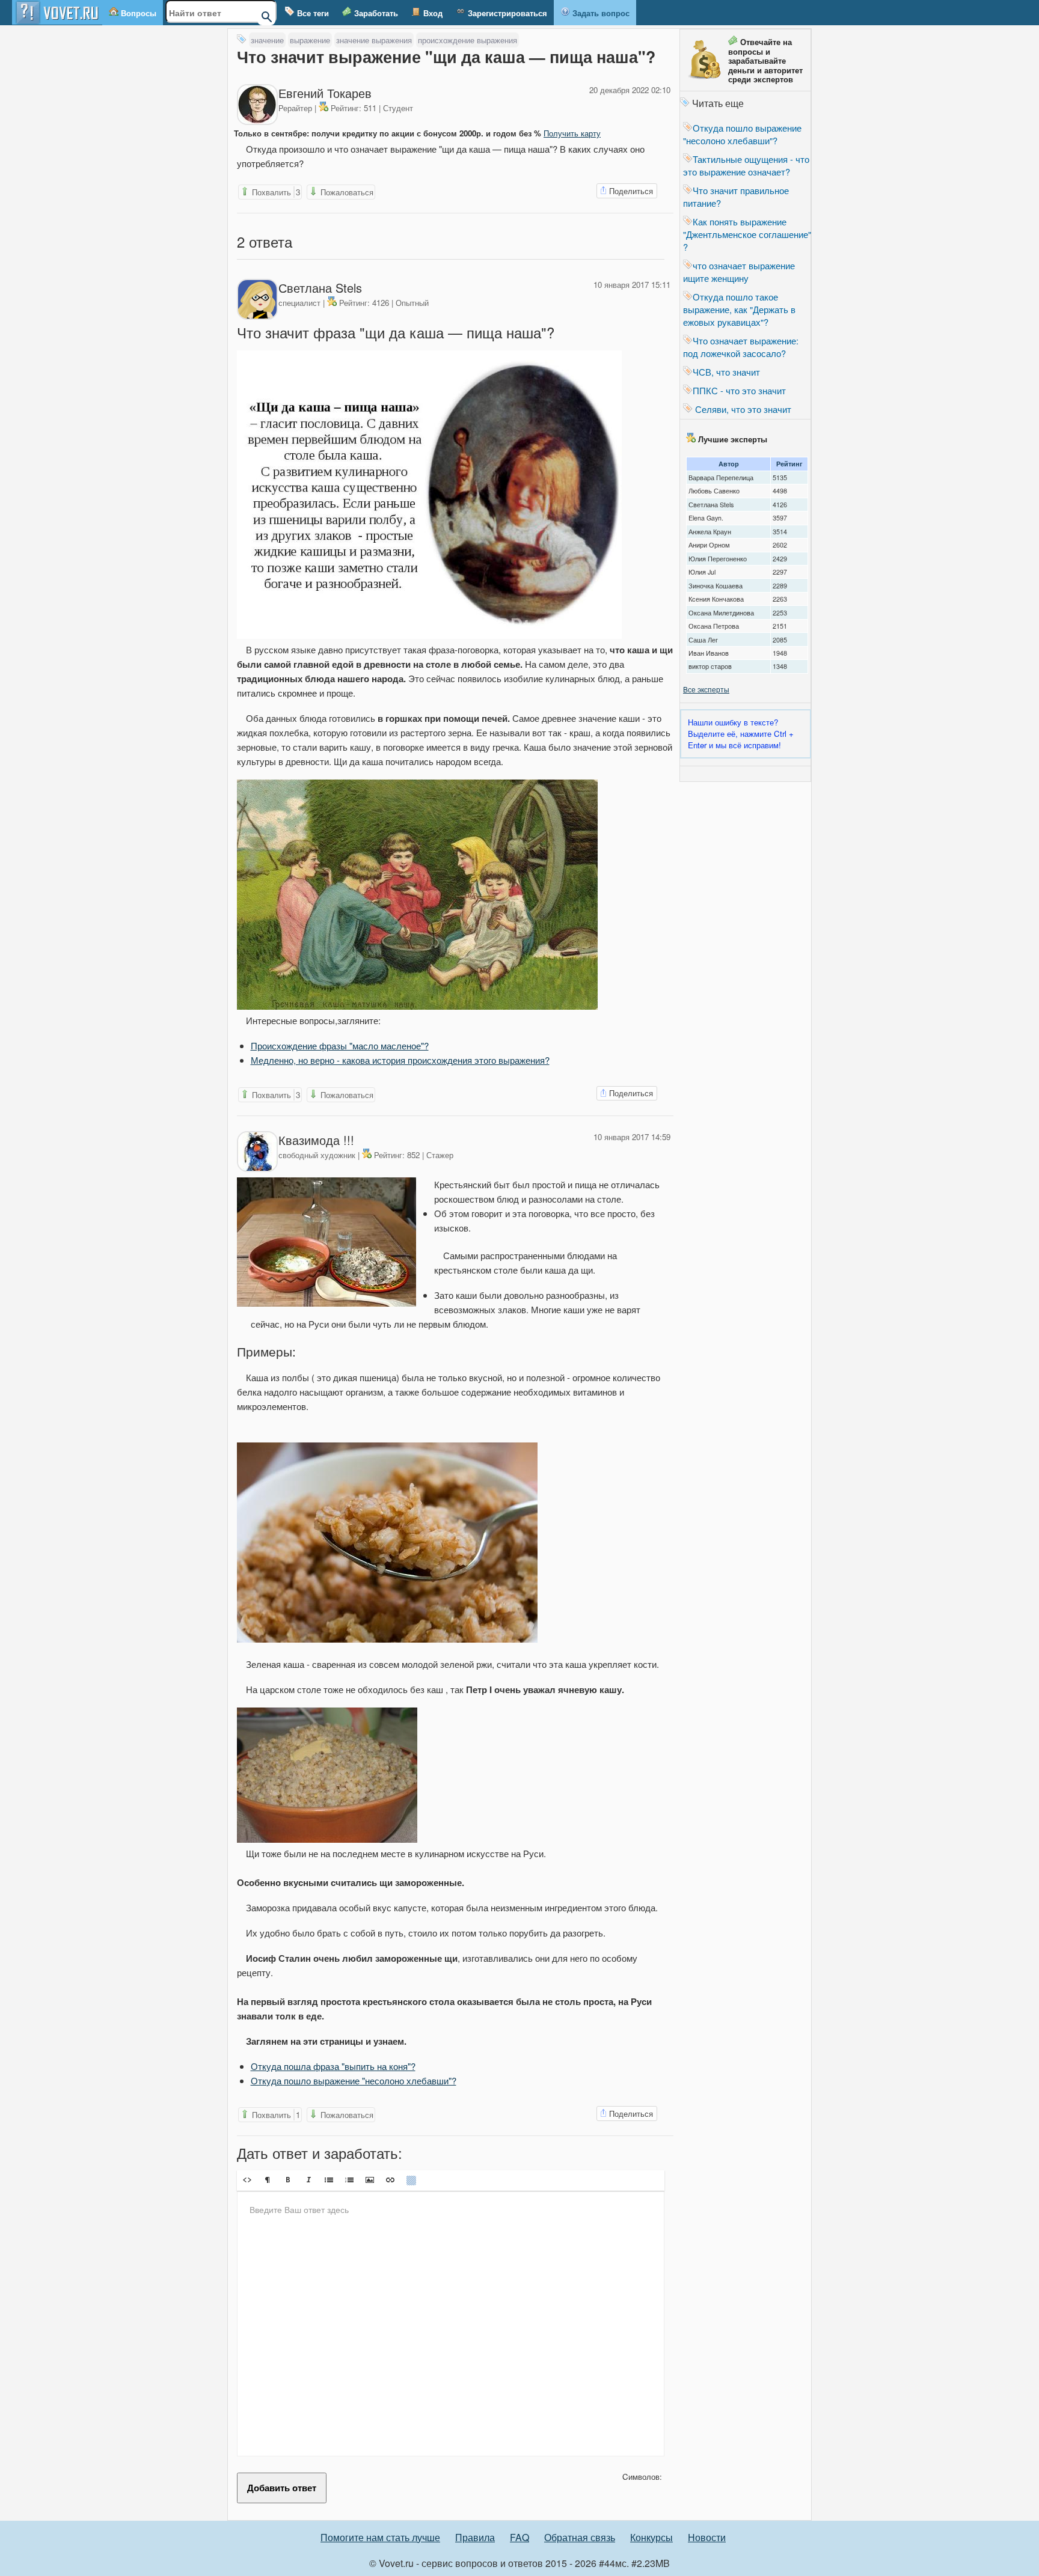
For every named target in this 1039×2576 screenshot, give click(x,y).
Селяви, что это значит (742, 409)
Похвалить (275, 192)
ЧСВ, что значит (726, 372)
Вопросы (137, 13)
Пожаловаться (346, 192)
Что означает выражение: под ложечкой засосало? (741, 347)
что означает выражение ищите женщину (739, 272)
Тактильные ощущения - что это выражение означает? (746, 165)
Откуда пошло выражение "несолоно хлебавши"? (354, 2080)
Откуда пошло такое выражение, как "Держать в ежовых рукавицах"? (739, 309)
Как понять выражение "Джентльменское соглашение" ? (747, 234)
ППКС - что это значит (739, 390)
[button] (247, 2180)
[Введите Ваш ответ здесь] (451, 2324)
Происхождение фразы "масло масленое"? (340, 1045)
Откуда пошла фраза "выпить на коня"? (333, 2066)
